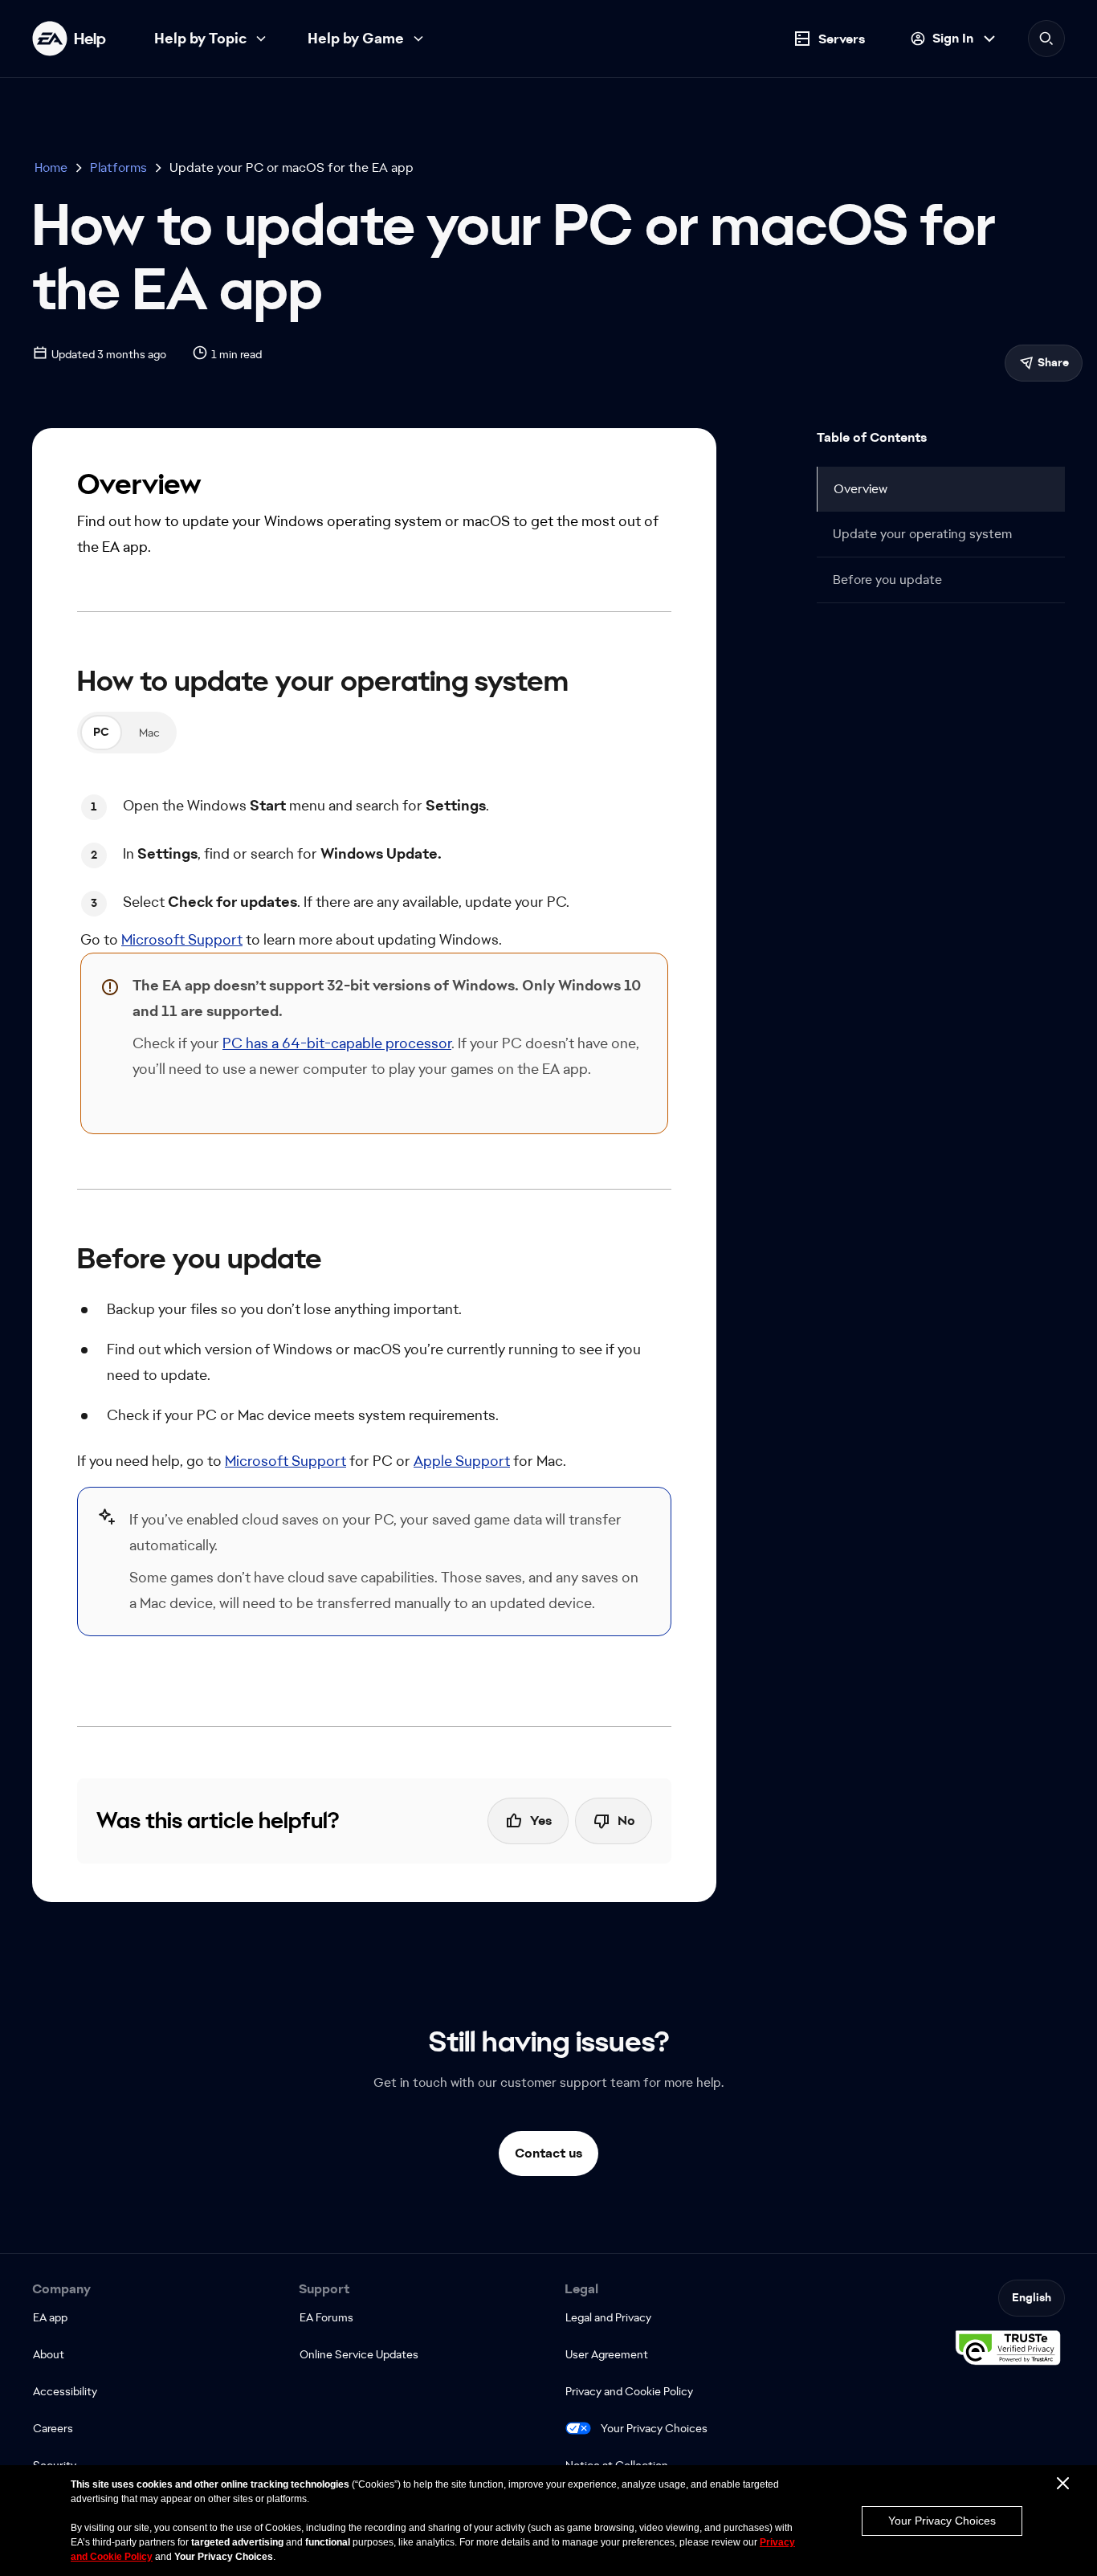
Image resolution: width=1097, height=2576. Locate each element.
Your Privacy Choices (654, 2428)
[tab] (101, 733)
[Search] (1046, 39)
